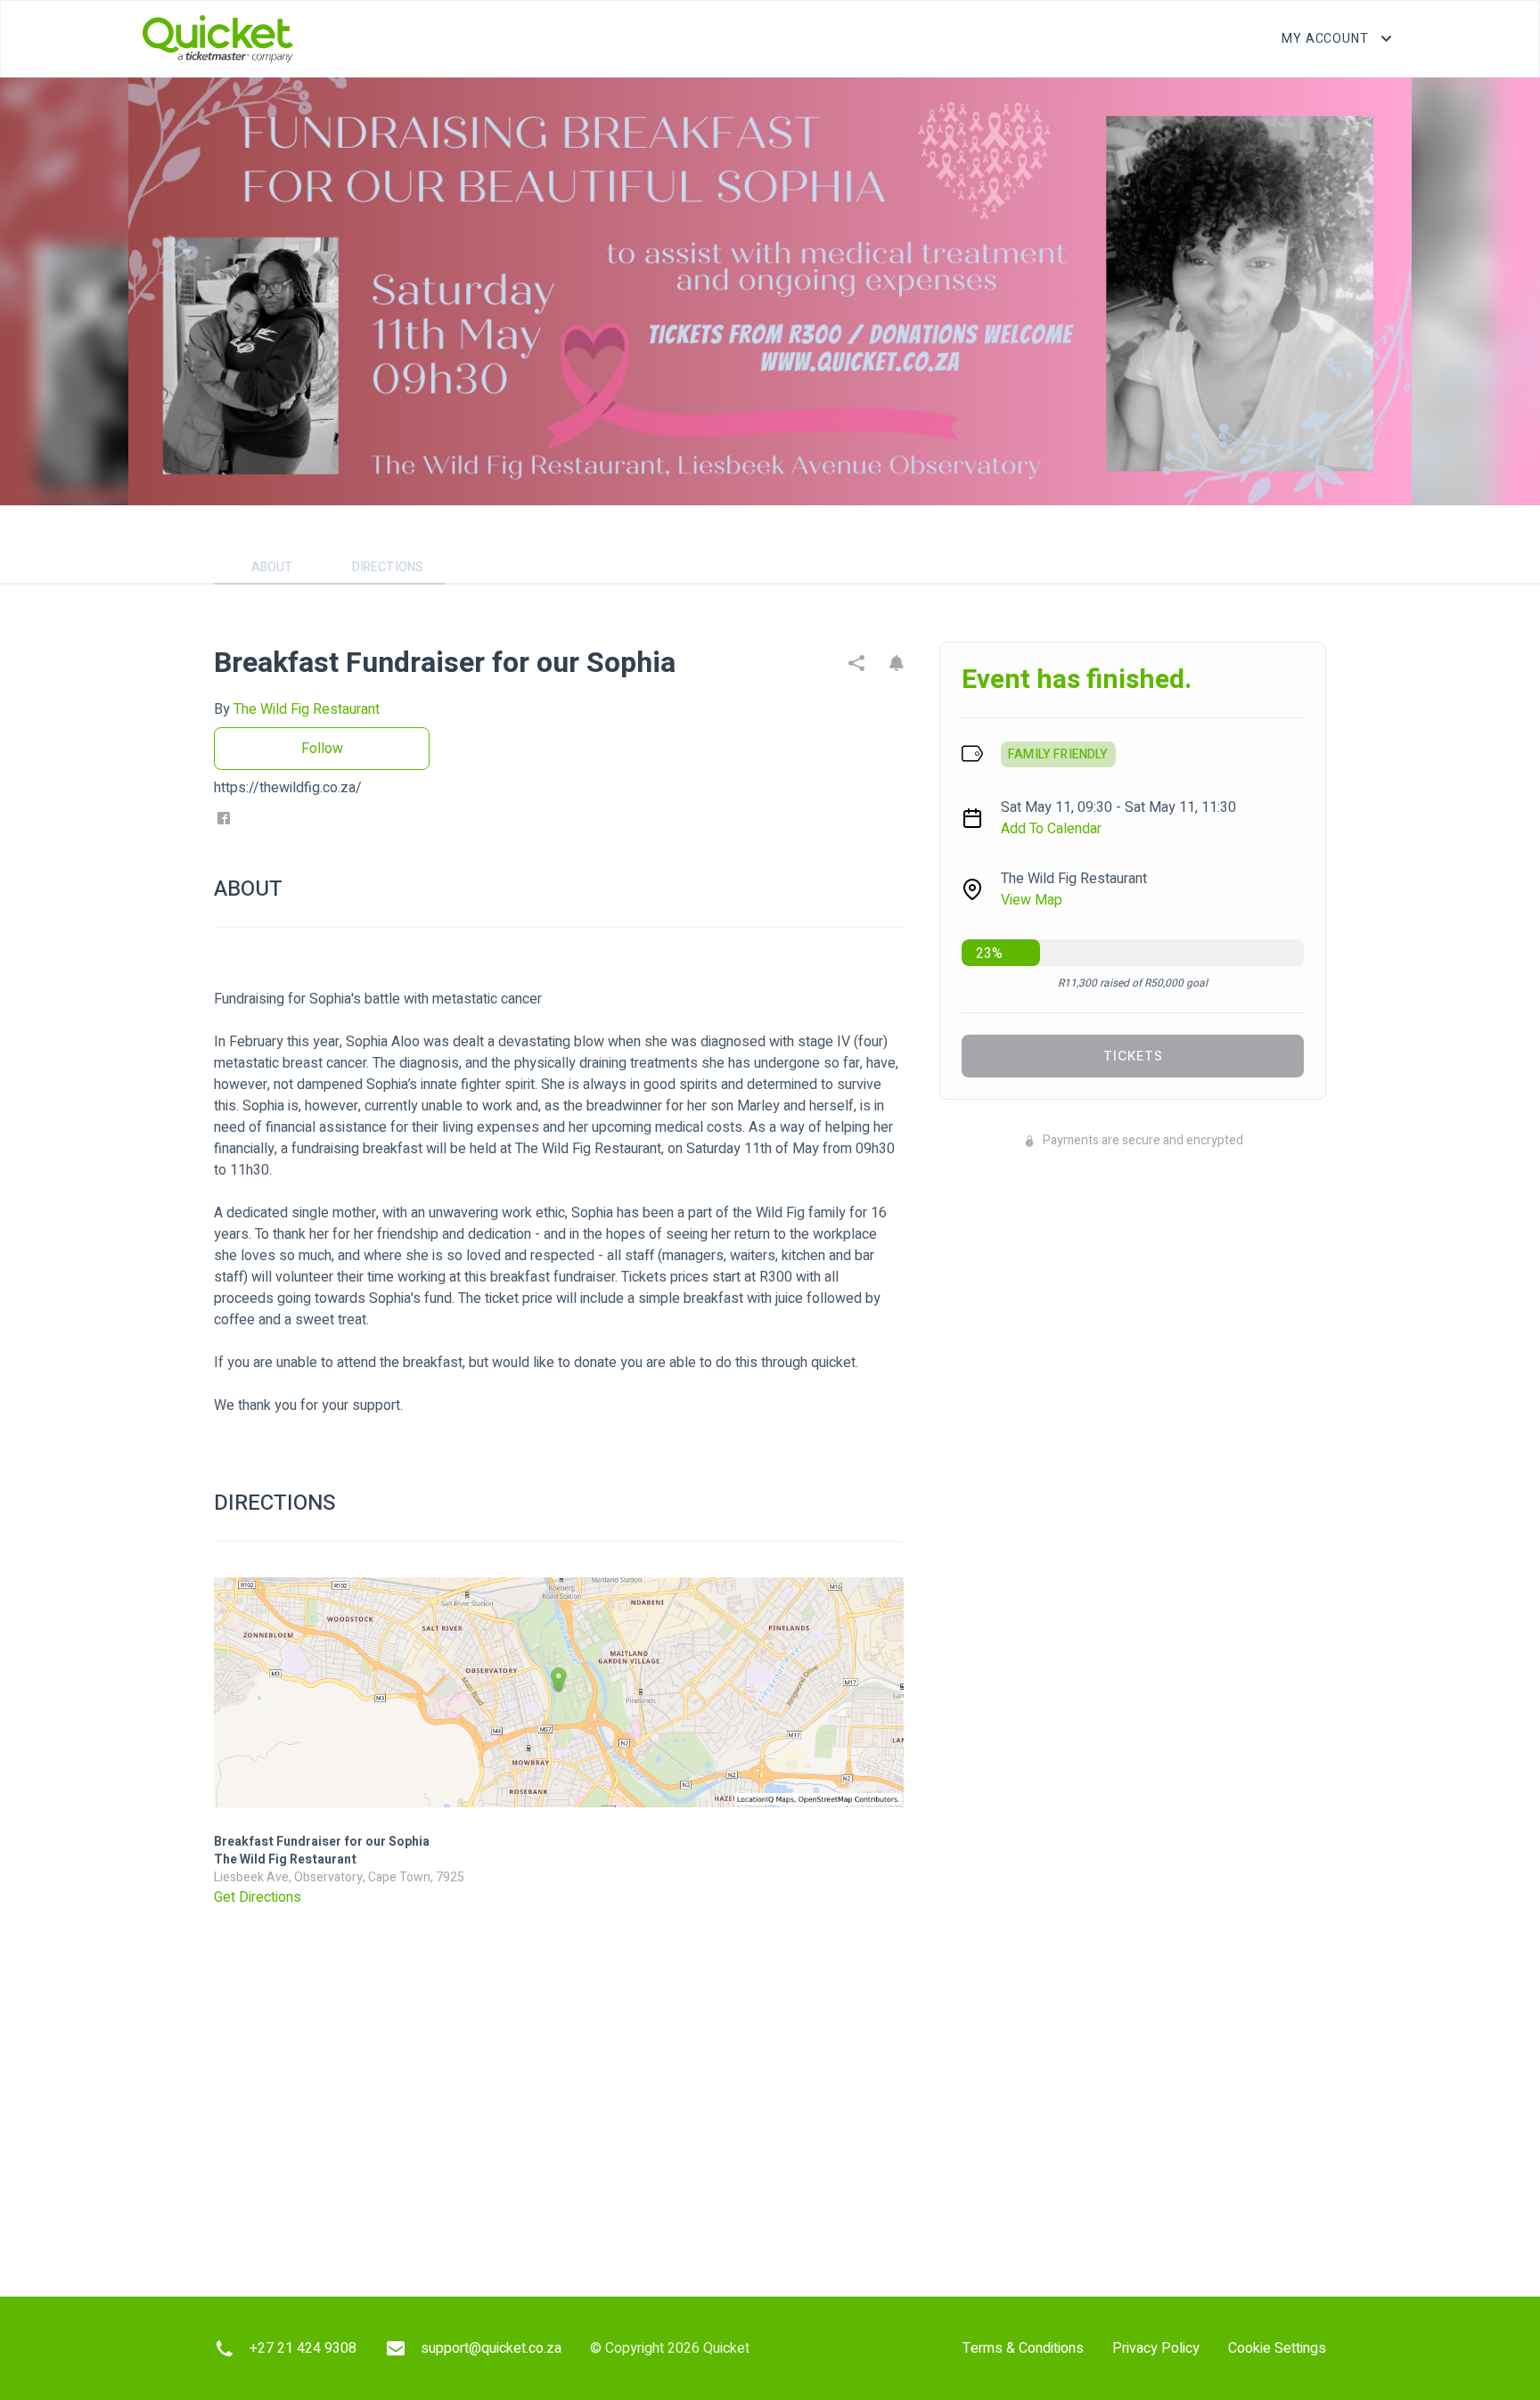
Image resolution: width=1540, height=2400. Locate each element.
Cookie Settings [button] (1277, 2348)
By (297, 709)
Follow (322, 749)
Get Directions (258, 1897)
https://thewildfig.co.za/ (288, 788)
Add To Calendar (1051, 829)
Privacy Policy (1156, 2348)
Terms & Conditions (1023, 2348)
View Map (1032, 900)
